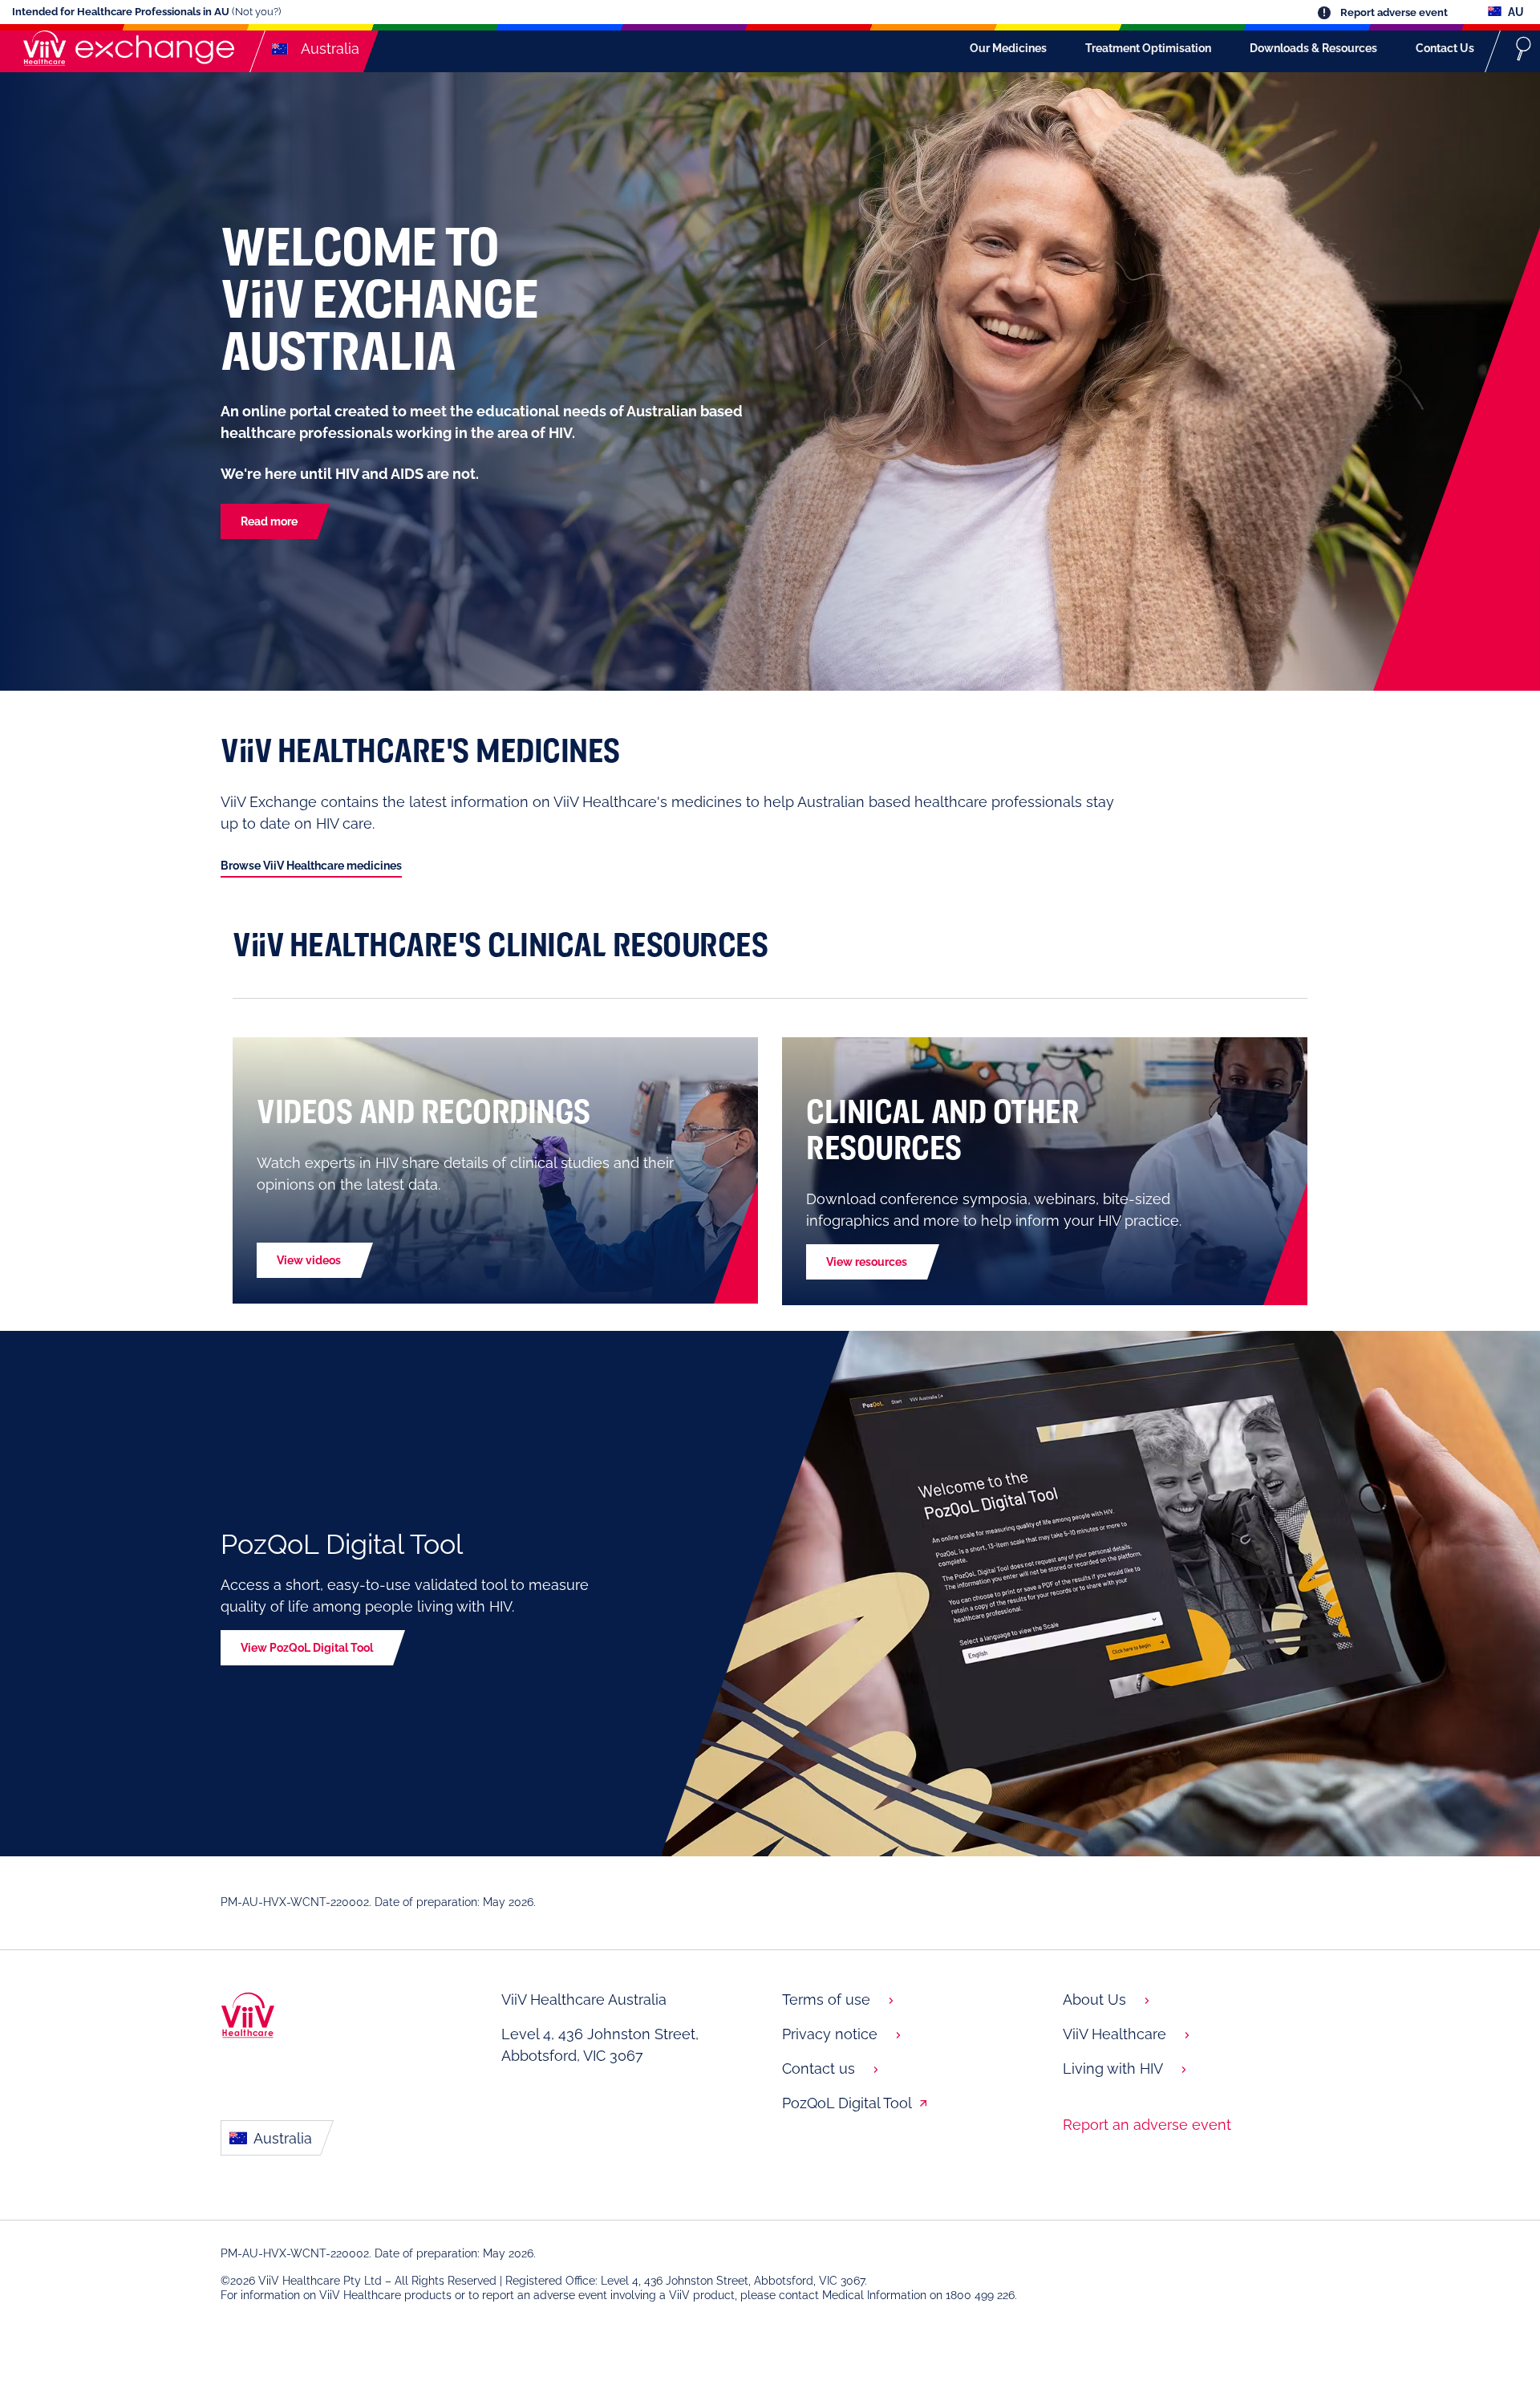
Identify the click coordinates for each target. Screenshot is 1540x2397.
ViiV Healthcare (1114, 2034)
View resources (867, 1262)
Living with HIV (1113, 2068)
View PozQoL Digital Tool (307, 1648)
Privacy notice (830, 2034)
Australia (281, 2138)
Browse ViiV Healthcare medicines (311, 866)
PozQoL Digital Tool (847, 2103)
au (1515, 12)
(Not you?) (256, 12)
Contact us (819, 2068)
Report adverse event (1393, 12)
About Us (1094, 2000)
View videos (309, 1260)
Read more (269, 521)
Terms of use (826, 2000)
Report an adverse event (1147, 2125)
